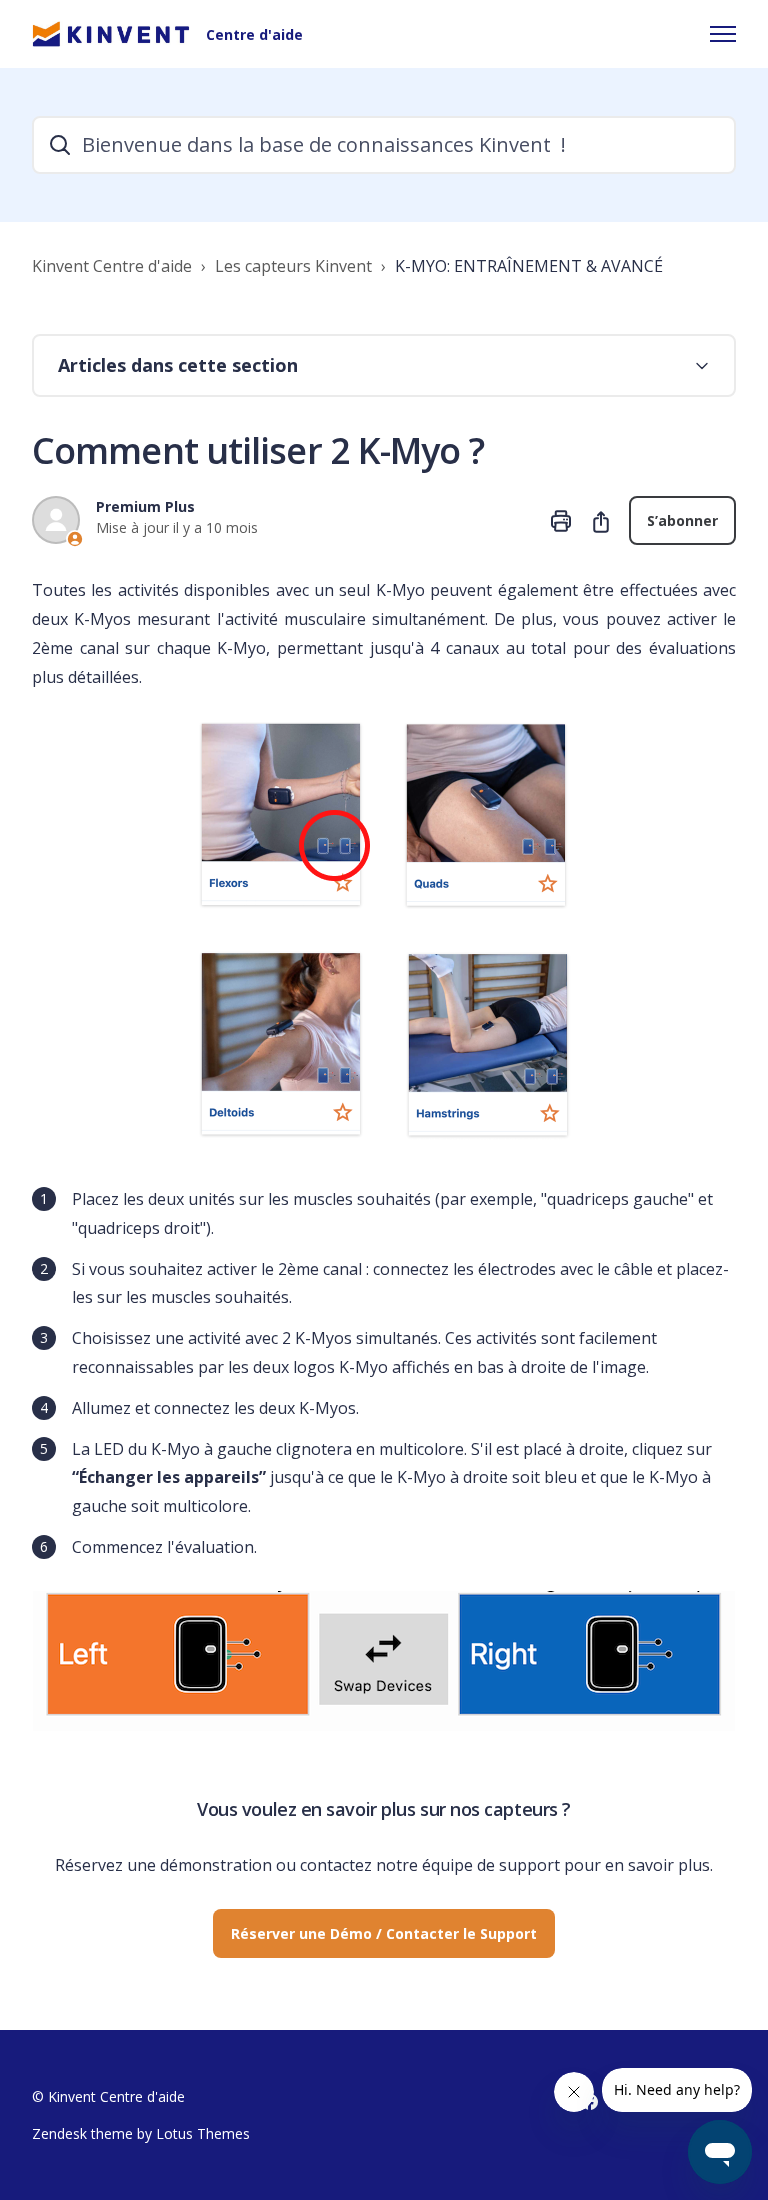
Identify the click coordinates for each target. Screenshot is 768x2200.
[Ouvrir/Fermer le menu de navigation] (723, 34)
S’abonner (682, 520)
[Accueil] (111, 34)
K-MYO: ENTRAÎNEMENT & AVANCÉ (529, 266)
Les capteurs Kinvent (293, 266)
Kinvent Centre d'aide (112, 266)
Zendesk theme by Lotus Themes (141, 2133)
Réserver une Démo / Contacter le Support (384, 1933)
